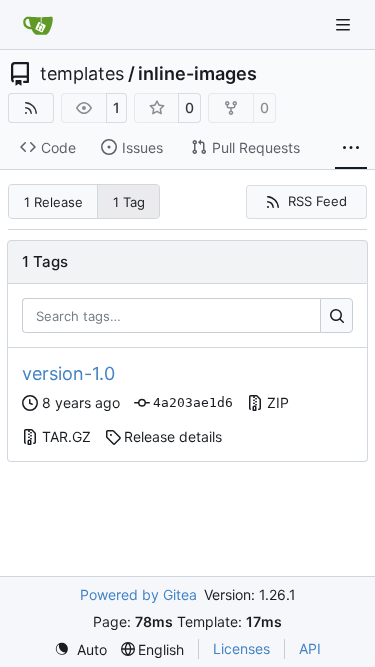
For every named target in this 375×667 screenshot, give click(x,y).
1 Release (53, 202)
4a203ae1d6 (193, 402)
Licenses (241, 648)
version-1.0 (68, 373)
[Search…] (336, 316)
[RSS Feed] (31, 108)
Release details (173, 436)
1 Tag (129, 202)
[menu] (80, 649)
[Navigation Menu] (345, 24)
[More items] (351, 148)
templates (82, 74)
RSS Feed (317, 201)
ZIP (278, 402)
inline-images (197, 74)
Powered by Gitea (138, 594)
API (310, 648)
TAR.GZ (66, 436)
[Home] (38, 25)
